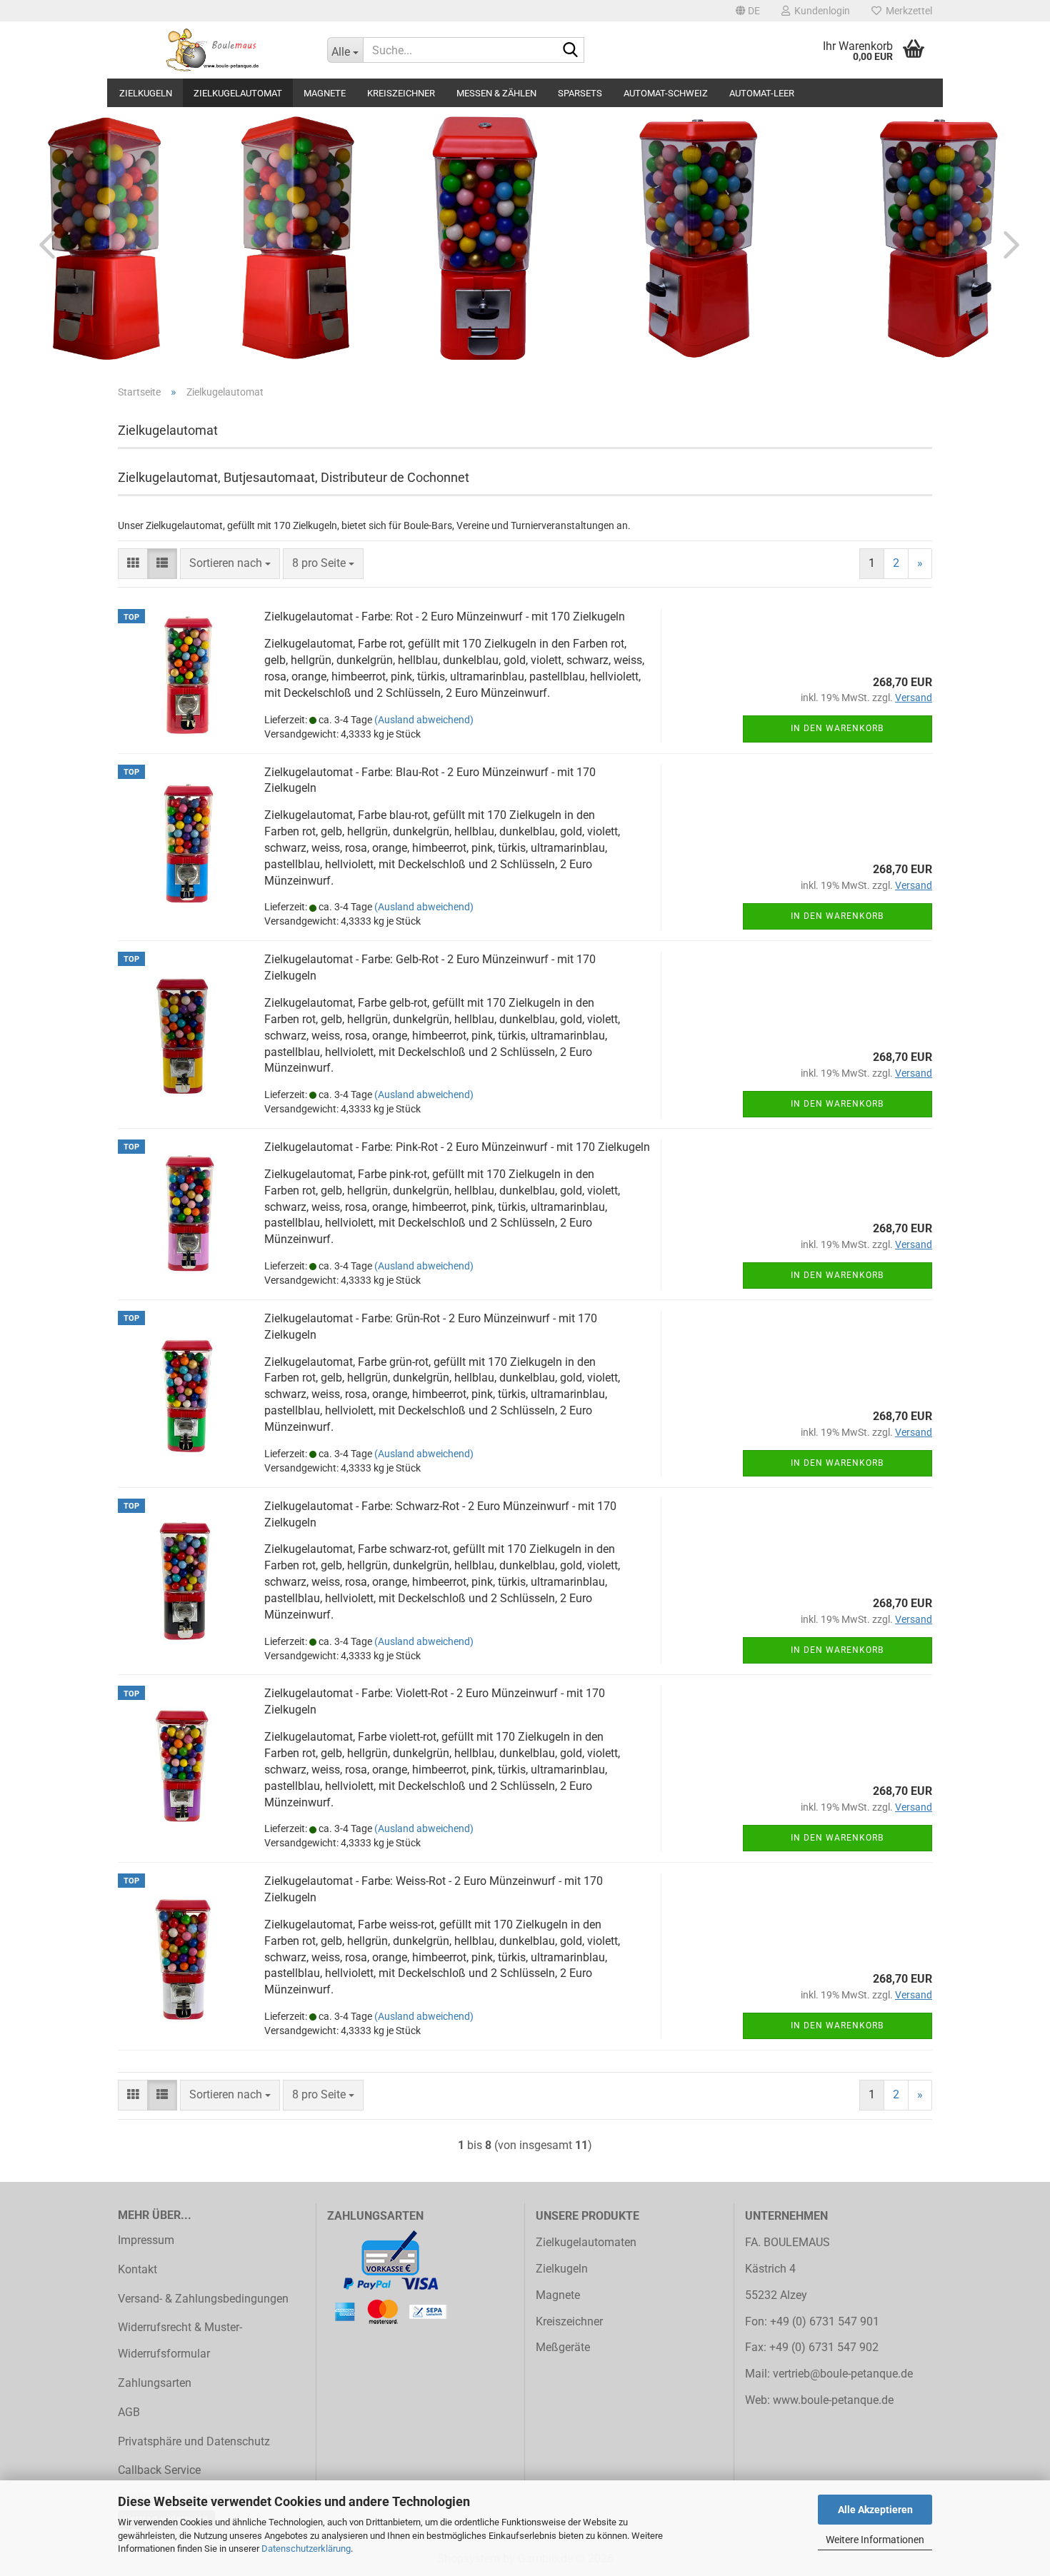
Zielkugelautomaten (586, 2242)
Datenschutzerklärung (306, 2549)
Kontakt (137, 2269)
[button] (748, 11)
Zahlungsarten (155, 2383)
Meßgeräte (563, 2347)
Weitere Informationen (875, 2540)
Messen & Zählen (496, 93)
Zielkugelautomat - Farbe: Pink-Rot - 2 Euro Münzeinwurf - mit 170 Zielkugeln (457, 1147)
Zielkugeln (146, 93)
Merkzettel (907, 11)
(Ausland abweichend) (424, 720)
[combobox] (230, 564)
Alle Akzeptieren (875, 2510)
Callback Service (159, 2470)
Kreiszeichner (401, 93)
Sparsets (580, 93)
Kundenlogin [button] (820, 11)
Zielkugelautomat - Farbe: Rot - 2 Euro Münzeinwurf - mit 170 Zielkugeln (445, 617)
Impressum (146, 2240)
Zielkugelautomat (238, 93)
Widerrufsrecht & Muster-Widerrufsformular (180, 2340)
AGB (129, 2412)
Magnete (325, 93)
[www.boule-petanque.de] (212, 50)
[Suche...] (571, 51)
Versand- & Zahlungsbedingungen (203, 2299)
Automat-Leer (762, 93)
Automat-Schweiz (666, 93)
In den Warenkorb (837, 728)
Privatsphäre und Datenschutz (194, 2441)
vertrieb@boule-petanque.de (843, 2374)
